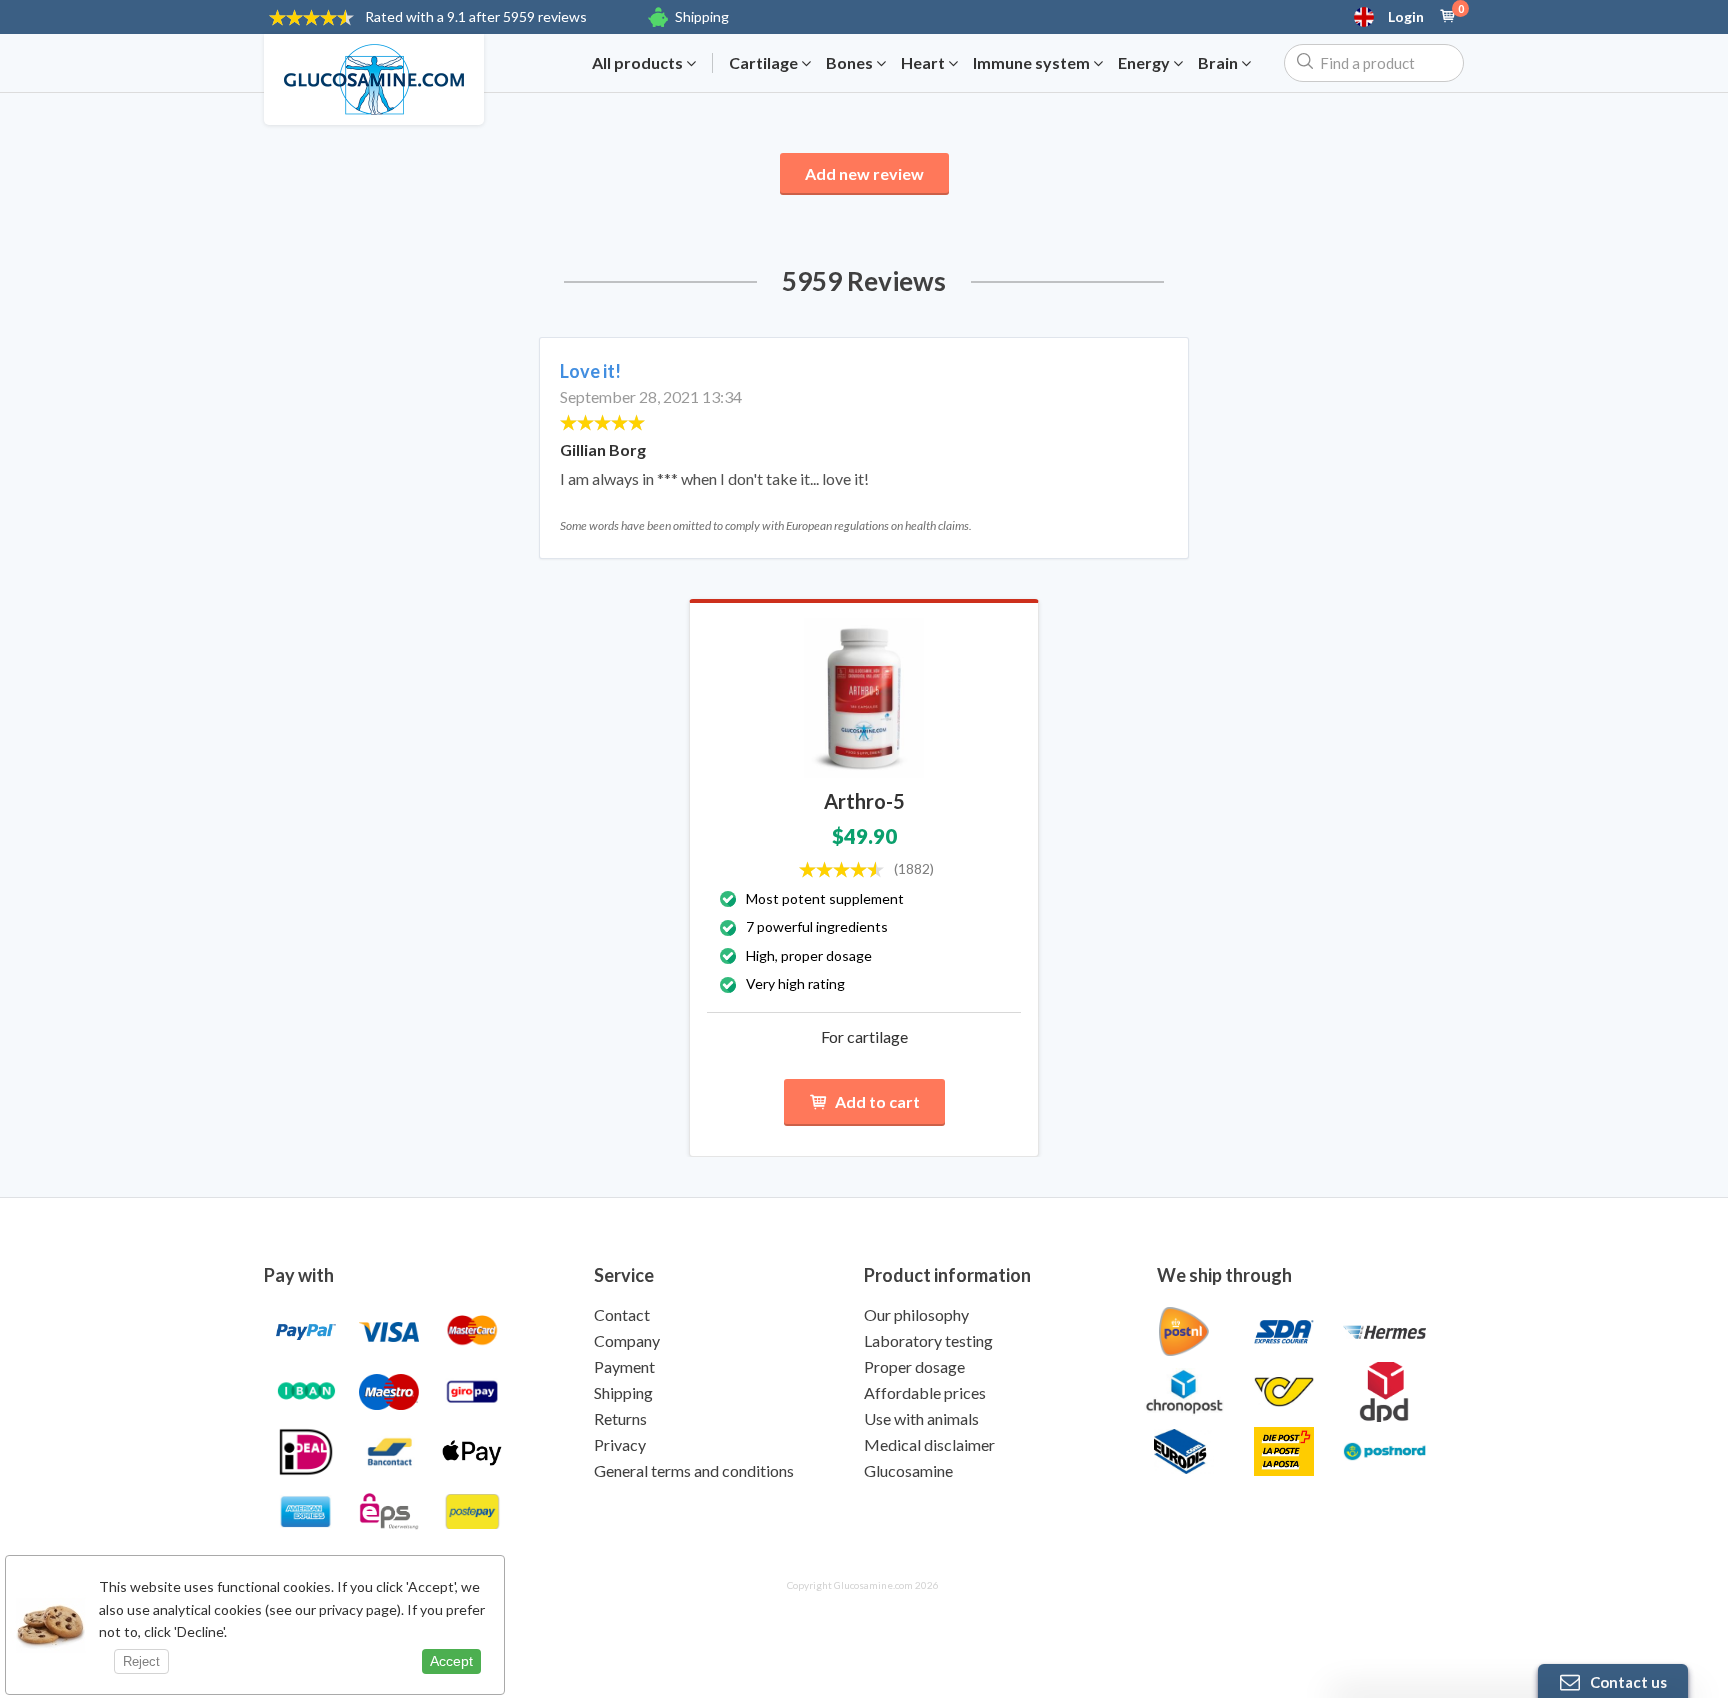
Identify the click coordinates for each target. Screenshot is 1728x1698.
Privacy (620, 1444)
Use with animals (921, 1418)
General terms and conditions (694, 1470)
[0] (1448, 17)
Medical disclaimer (929, 1444)
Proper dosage (914, 1366)
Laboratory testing (928, 1340)
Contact (622, 1314)
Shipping (702, 16)
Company (627, 1340)
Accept (451, 1661)
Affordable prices (925, 1392)
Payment (624, 1366)
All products (639, 63)
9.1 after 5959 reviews (476, 16)
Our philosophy (916, 1314)
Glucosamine (908, 1470)
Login (1406, 17)
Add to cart (877, 1101)
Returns (620, 1418)
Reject (141, 1661)
